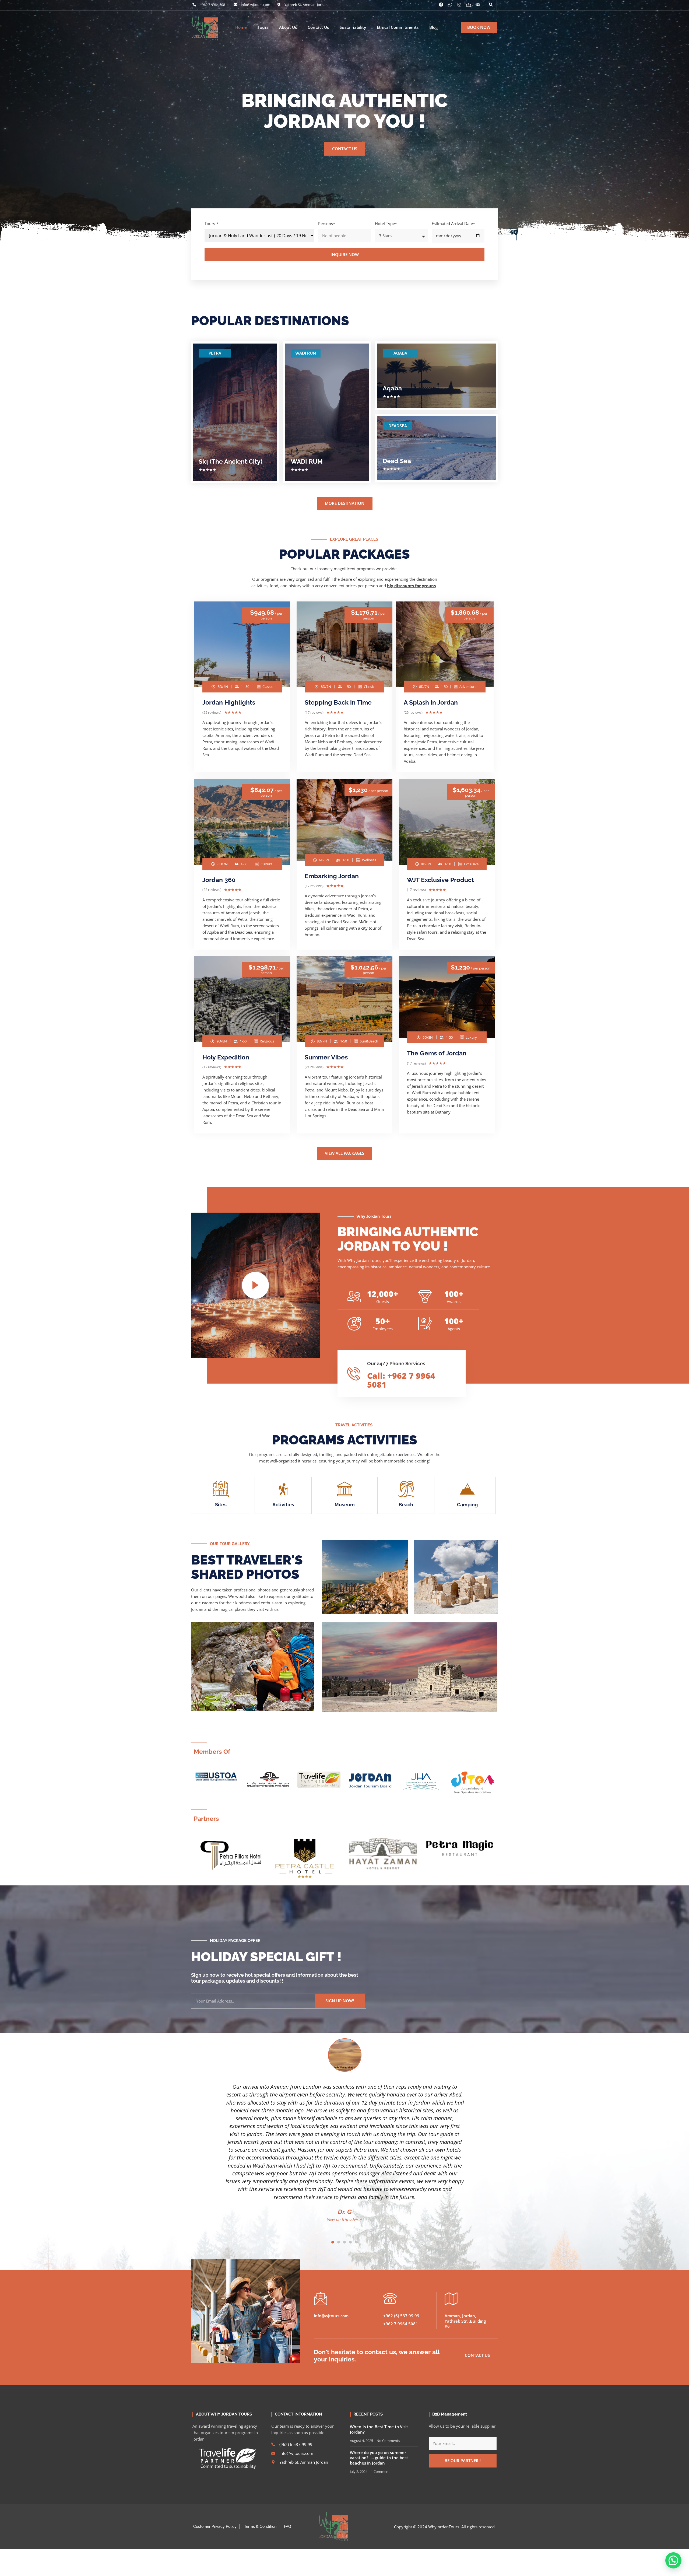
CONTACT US (345, 149)
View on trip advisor (345, 2219)
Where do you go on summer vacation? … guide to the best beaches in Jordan (379, 2458)
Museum (345, 1505)
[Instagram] (459, 5)
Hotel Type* (386, 223)
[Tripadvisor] (478, 5)
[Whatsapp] (450, 5)
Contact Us (318, 27)
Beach (406, 1505)
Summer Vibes (326, 1057)
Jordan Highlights (229, 702)
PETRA (215, 353)
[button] (491, 5)
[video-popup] (255, 1285)
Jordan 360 (219, 880)
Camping (467, 1505)
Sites (221, 1505)
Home (241, 27)
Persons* (327, 223)
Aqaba (392, 388)
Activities (283, 1505)
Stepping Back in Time (338, 702)
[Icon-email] (469, 5)
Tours (263, 27)
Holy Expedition (226, 1057)
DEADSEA (398, 426)
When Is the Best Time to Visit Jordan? (379, 2429)
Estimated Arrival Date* (453, 223)
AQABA (400, 353)
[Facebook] (441, 5)
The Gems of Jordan (437, 1053)
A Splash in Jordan (431, 702)
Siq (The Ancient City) (231, 461)
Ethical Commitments (398, 27)
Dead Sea (397, 461)
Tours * (211, 223)
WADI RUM (306, 353)
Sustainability (353, 27)
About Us (288, 27)
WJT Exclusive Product (440, 880)
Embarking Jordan (332, 876)
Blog (433, 27)
